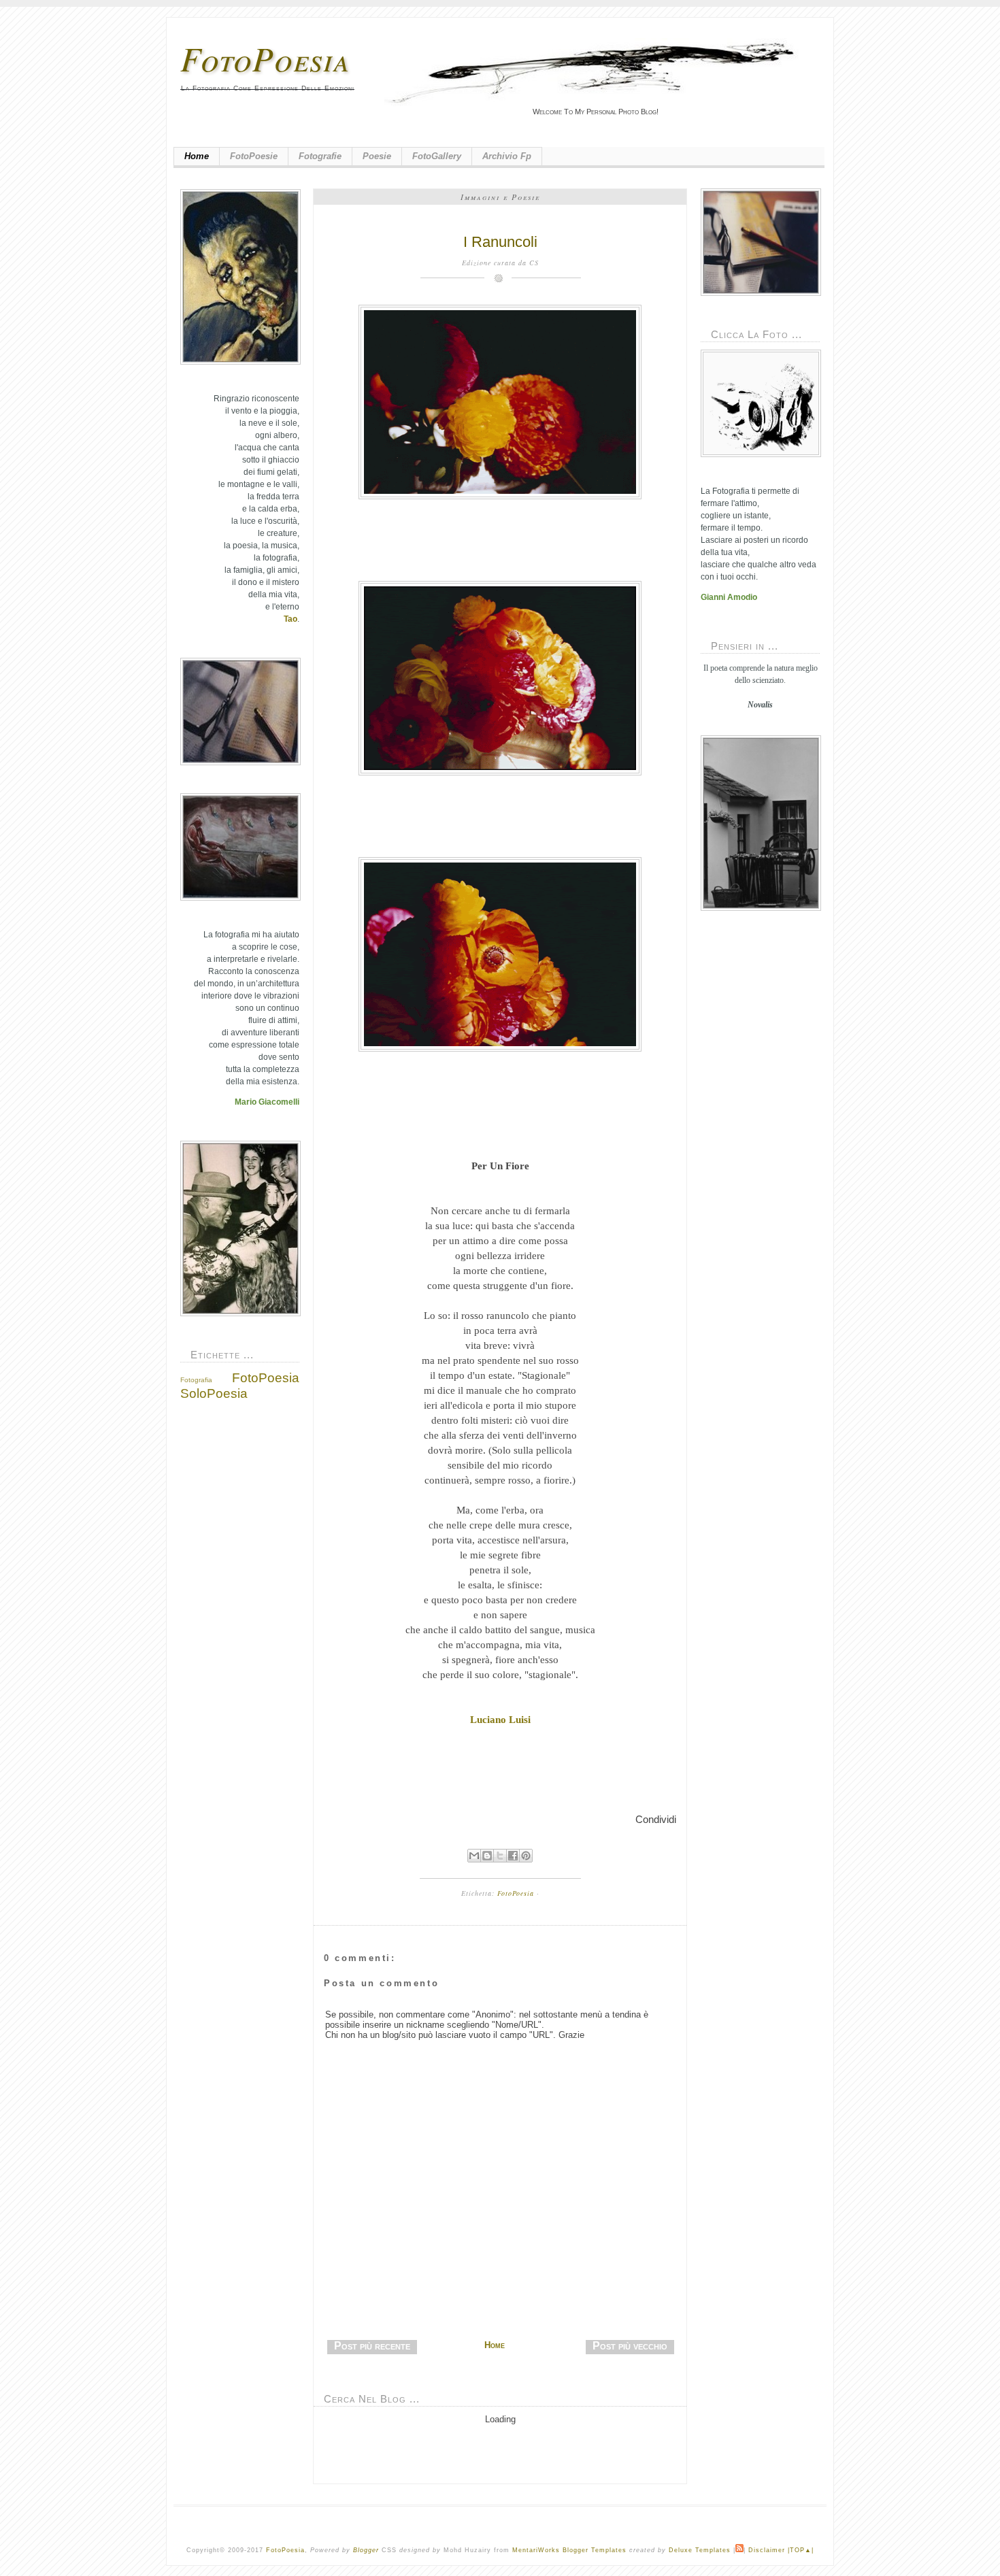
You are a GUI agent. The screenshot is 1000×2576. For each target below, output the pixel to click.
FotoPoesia (265, 58)
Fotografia (196, 1380)
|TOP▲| (801, 2550)
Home (197, 156)
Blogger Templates (595, 2550)
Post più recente (372, 2346)
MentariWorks (536, 2550)
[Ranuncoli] (500, 402)
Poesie (377, 156)
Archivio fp (507, 156)
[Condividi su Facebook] (513, 1856)
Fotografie (320, 156)
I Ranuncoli (500, 242)
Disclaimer (767, 2550)
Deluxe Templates (700, 2550)
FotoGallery (437, 156)
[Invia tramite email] (474, 1856)
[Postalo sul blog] (487, 1856)
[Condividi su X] (500, 1856)
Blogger (366, 2550)
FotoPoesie (254, 156)
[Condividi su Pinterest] (526, 1856)
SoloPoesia (214, 1393)
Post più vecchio (630, 2346)
